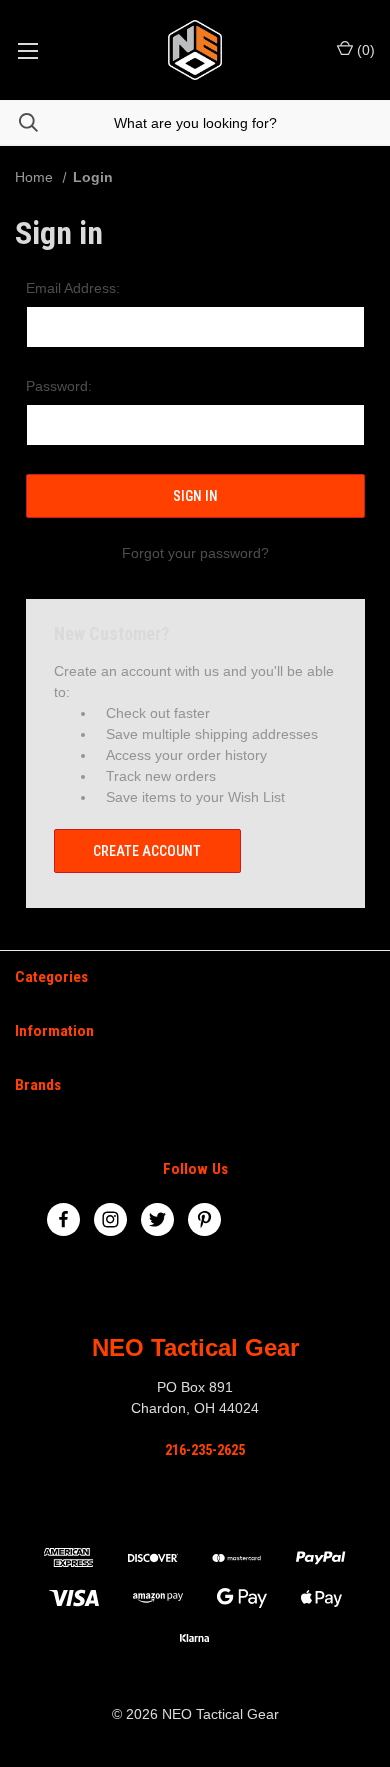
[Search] (19, 122)
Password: (59, 386)
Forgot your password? (195, 553)
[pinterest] (204, 1219)
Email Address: (73, 288)
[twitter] (157, 1219)
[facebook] (63, 1219)
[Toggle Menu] (27, 50)
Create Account (147, 851)
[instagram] (110, 1219)
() (364, 50)
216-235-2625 (205, 1450)
